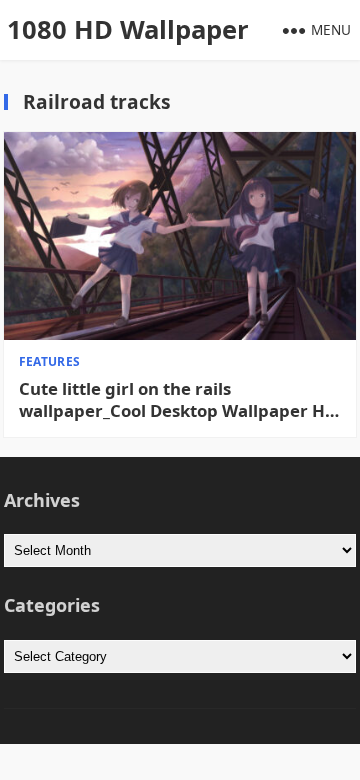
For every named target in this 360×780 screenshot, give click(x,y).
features (50, 361)
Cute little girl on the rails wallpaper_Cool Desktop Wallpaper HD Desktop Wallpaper (178, 400)
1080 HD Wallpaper (128, 29)
